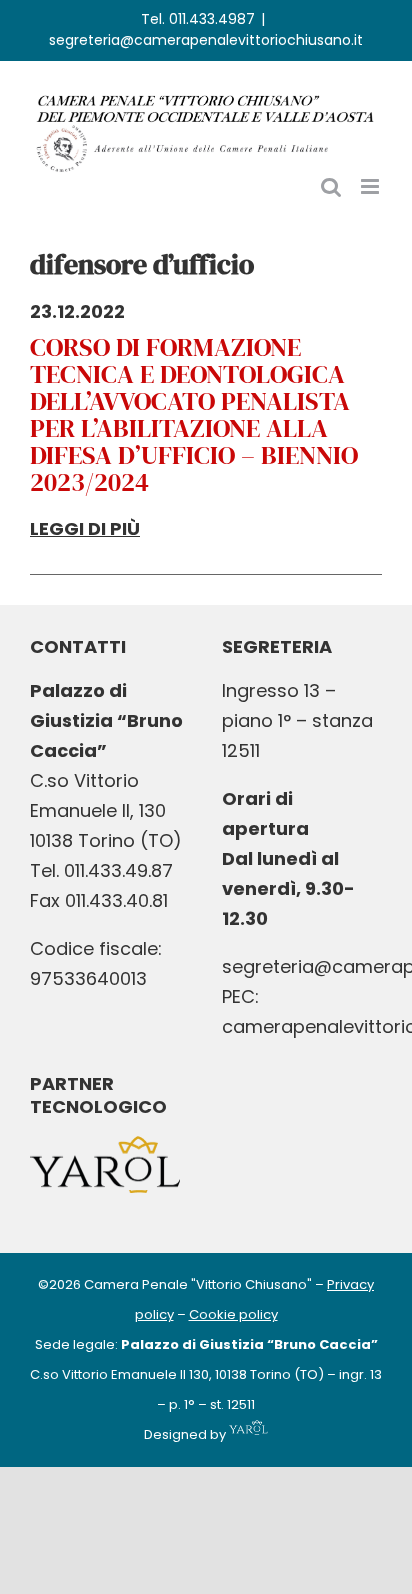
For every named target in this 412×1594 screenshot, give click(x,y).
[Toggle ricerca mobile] (331, 186)
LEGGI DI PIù (85, 528)
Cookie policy (233, 1314)
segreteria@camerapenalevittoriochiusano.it (206, 40)
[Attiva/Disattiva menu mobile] (371, 186)
